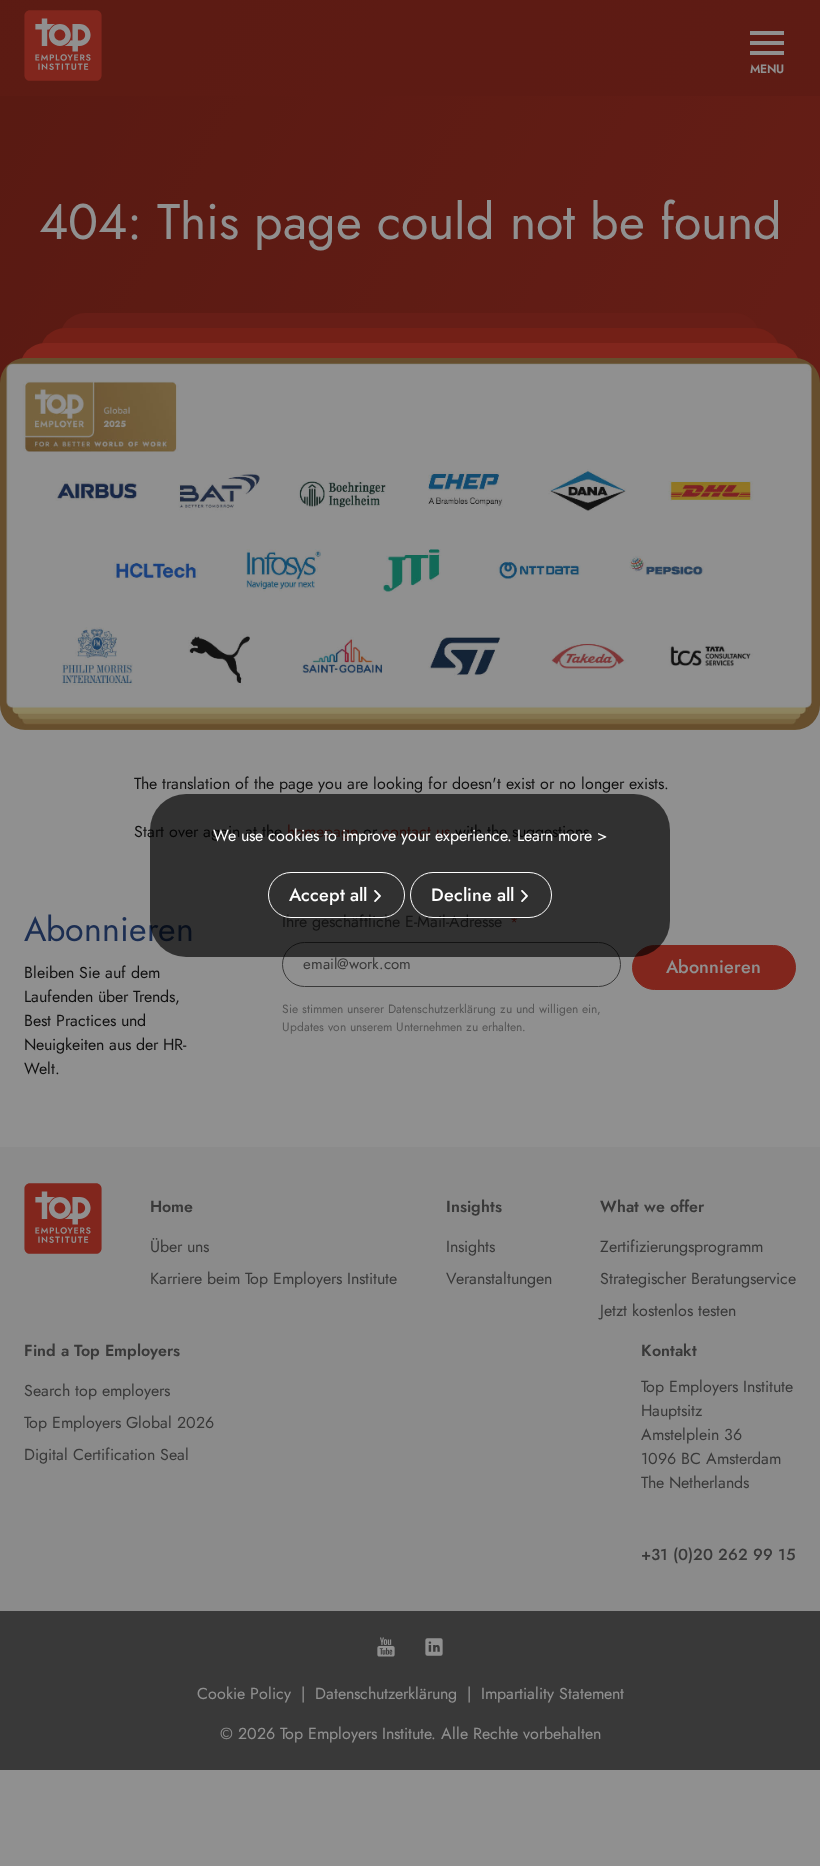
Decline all (472, 895)
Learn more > (562, 835)
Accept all (328, 895)
